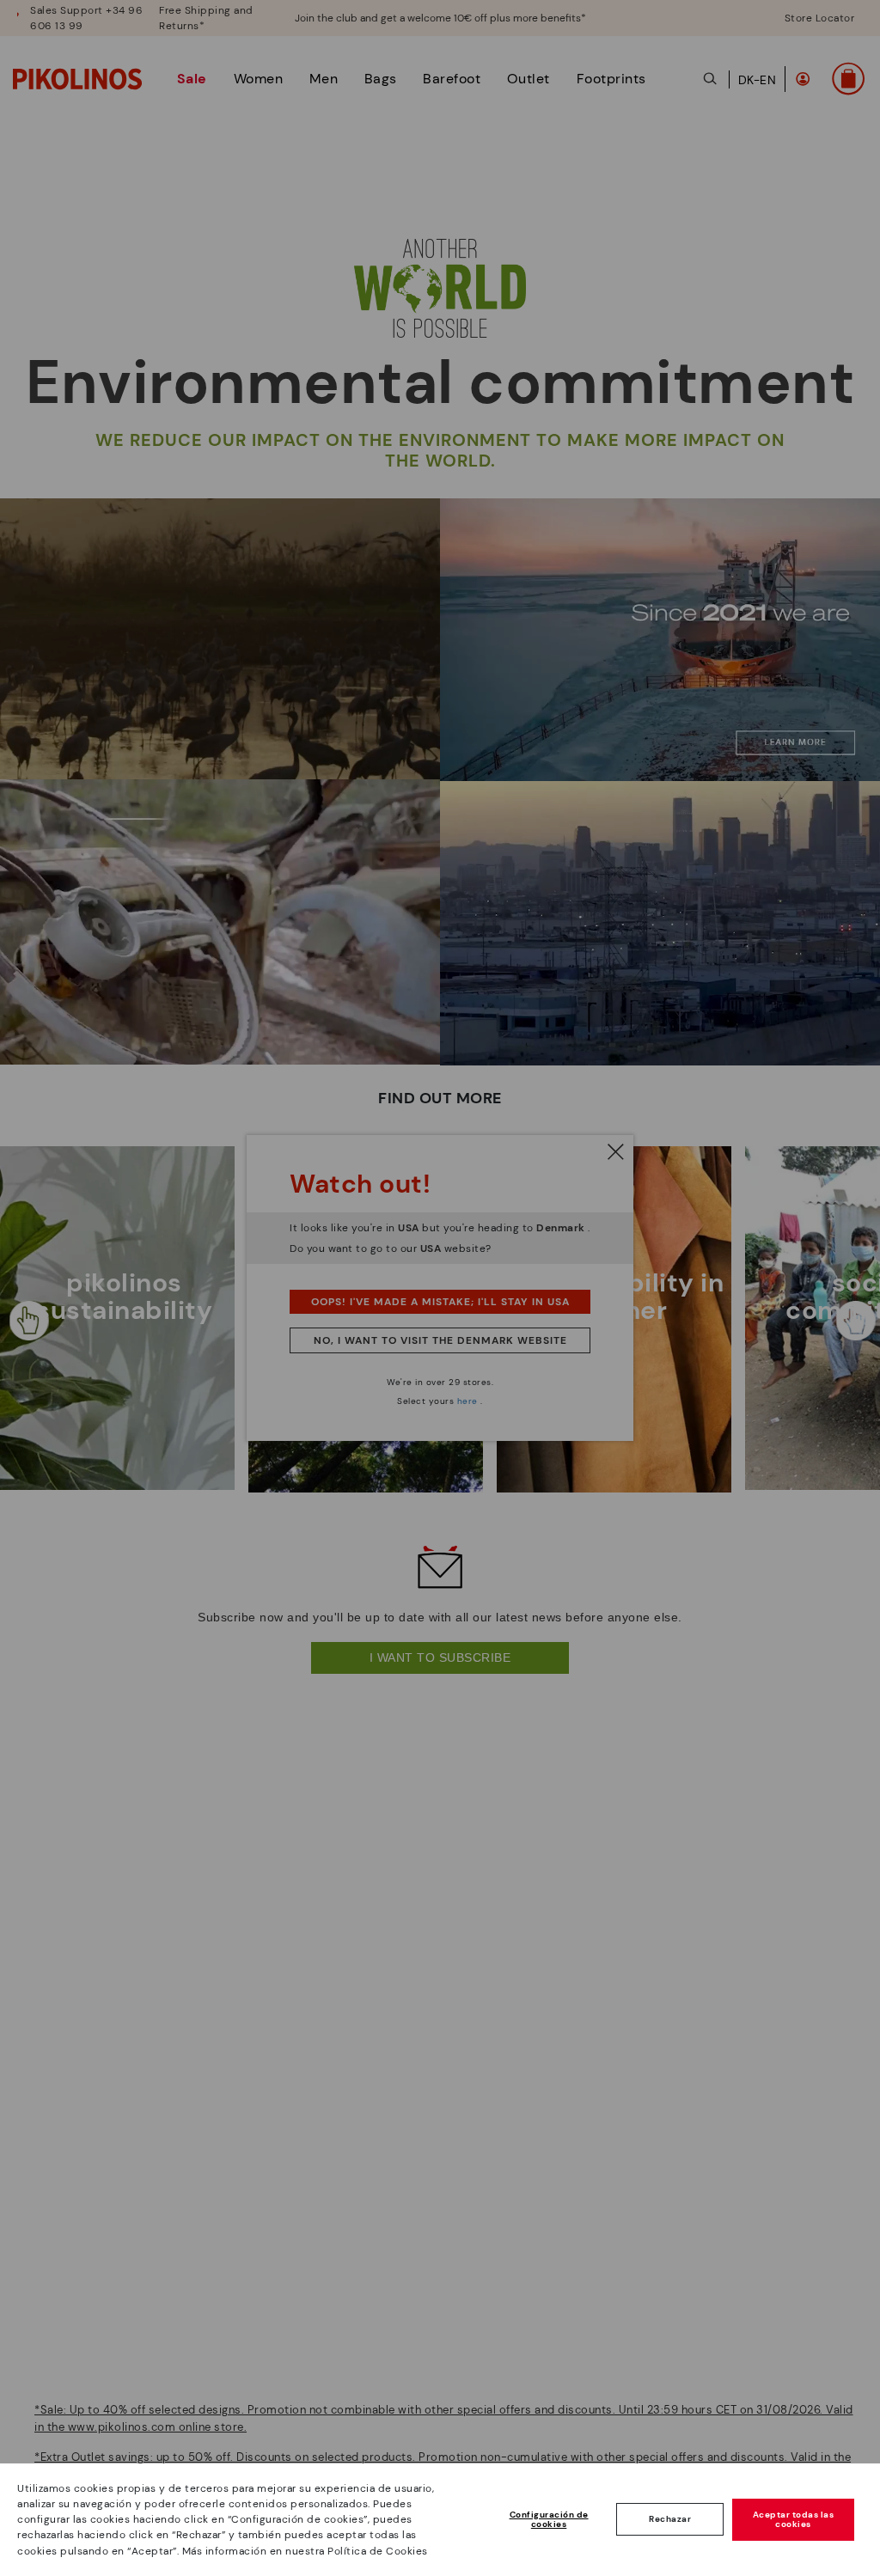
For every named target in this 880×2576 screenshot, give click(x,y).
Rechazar (670, 2519)
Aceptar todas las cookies (794, 2520)
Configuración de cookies (549, 2520)
